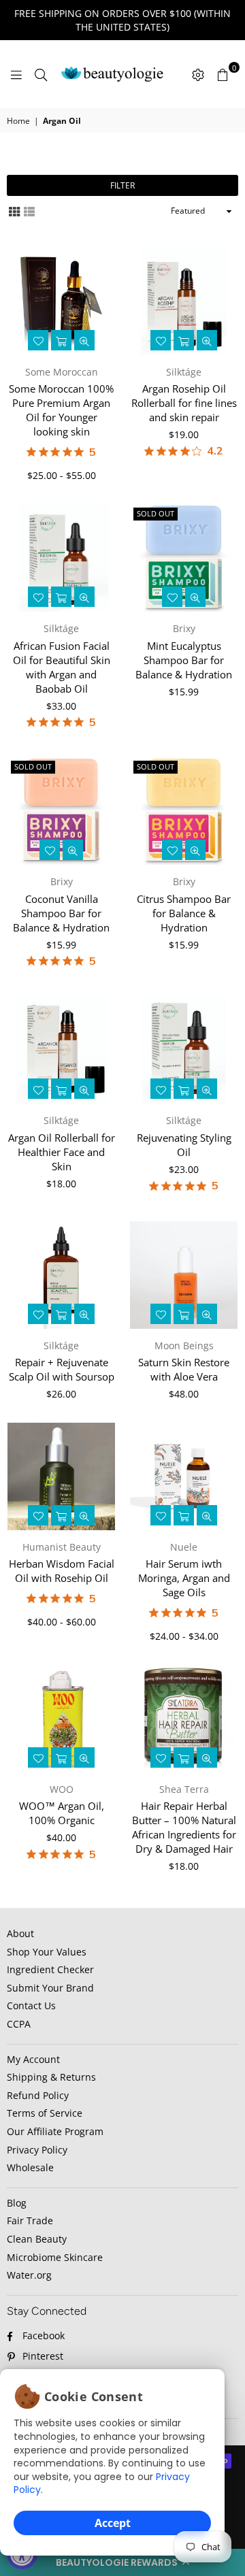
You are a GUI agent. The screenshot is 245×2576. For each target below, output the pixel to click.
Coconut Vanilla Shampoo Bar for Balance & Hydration (61, 913)
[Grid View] (14, 211)
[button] (122, 2562)
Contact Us (31, 2005)
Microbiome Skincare (55, 2257)
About (20, 1933)
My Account (33, 2059)
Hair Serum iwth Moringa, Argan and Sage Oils (184, 1578)
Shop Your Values (47, 1952)
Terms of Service (45, 2113)
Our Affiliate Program (55, 2131)
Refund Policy (38, 2095)
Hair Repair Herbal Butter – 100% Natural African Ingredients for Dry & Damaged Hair (184, 1827)
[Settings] (198, 74)
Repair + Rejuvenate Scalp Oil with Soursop (62, 1369)
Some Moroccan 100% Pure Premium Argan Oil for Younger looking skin (61, 410)
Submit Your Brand (50, 1988)
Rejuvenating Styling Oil (184, 1145)
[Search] (41, 74)
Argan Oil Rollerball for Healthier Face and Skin (62, 1152)
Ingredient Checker (50, 1969)
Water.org (29, 2275)
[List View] (29, 211)
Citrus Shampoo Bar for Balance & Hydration (184, 913)
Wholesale (30, 2167)
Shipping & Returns (51, 2077)
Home (18, 121)
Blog (17, 2203)
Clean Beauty (37, 2239)
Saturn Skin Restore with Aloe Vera (184, 1369)
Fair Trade (30, 2220)
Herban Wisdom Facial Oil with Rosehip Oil (62, 1571)
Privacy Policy (37, 2150)
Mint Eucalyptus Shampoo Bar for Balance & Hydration (184, 660)
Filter (122, 185)
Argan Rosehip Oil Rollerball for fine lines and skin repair (184, 403)
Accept (113, 2523)
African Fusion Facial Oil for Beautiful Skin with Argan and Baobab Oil (62, 667)
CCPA (19, 2024)
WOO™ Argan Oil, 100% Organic (62, 1813)
